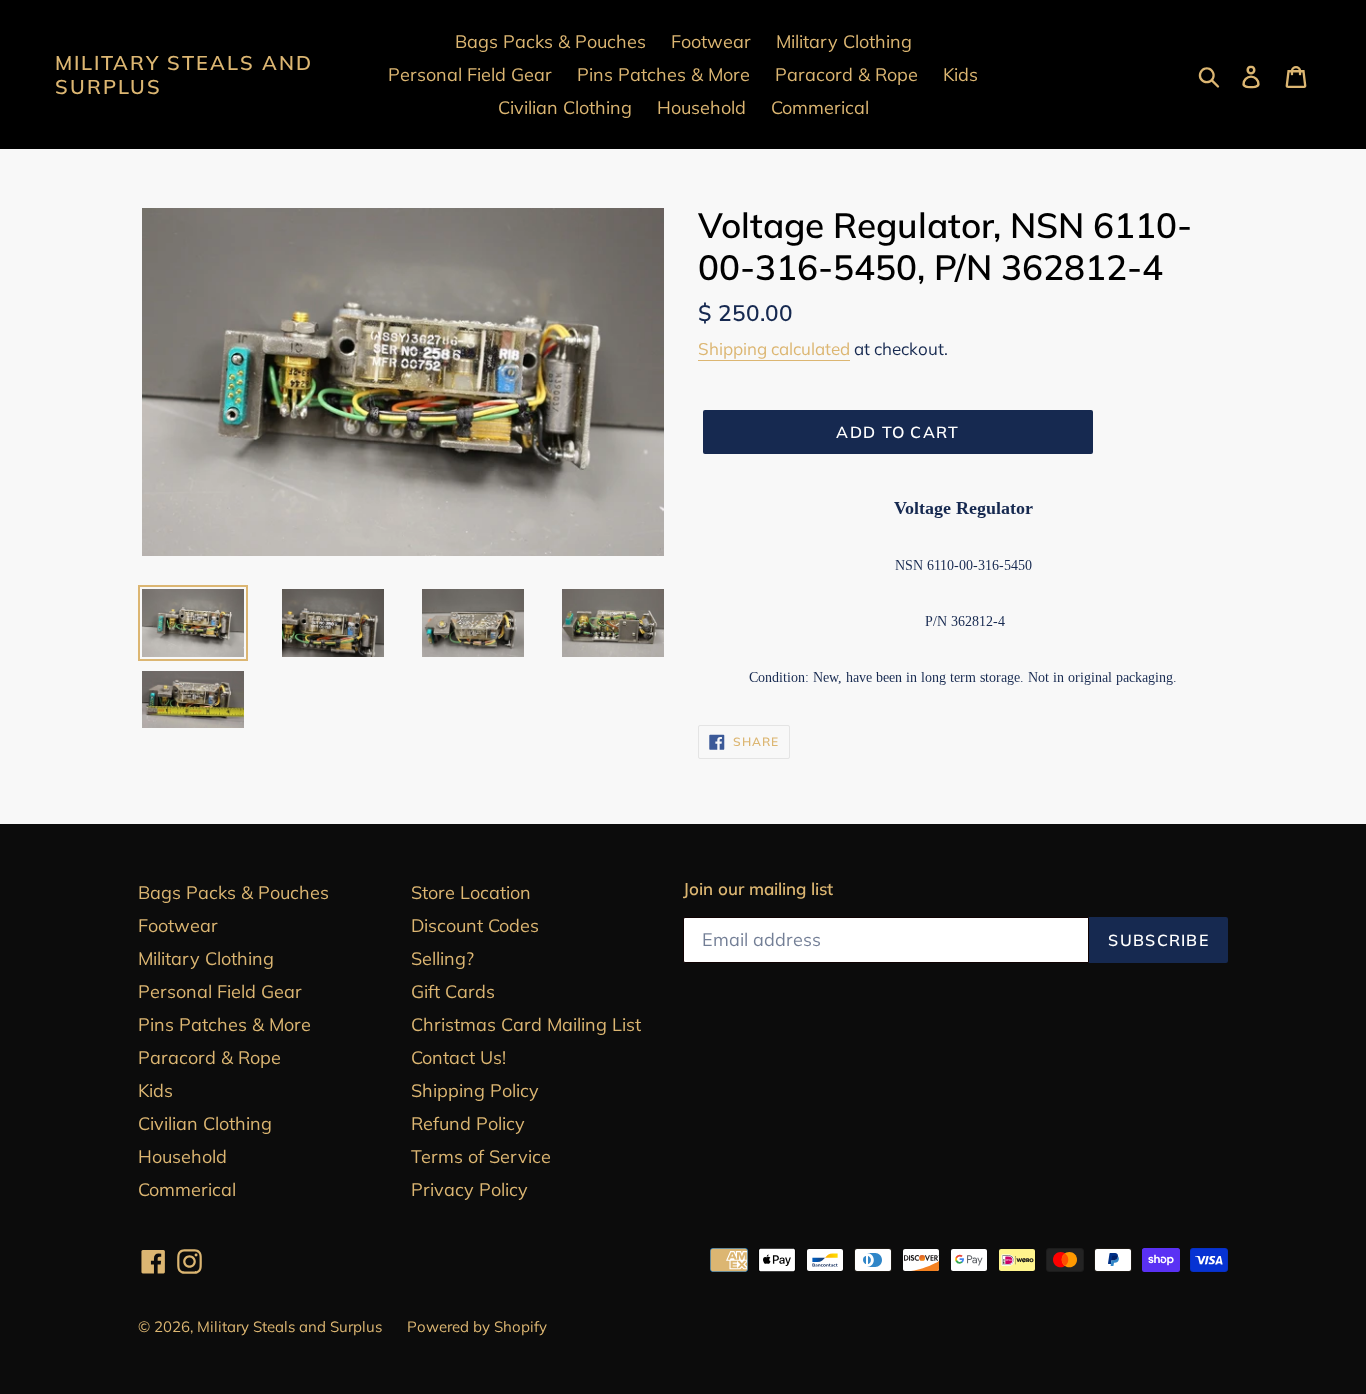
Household (182, 1156)
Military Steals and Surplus (184, 75)
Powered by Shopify (477, 1326)
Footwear (178, 925)
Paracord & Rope (209, 1057)
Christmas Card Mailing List (526, 1024)
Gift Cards (453, 991)
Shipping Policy (475, 1090)
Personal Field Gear (220, 991)
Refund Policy (468, 1123)
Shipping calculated (774, 348)
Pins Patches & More (224, 1024)
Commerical (187, 1189)
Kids (155, 1090)
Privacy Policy (469, 1189)
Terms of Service (481, 1156)
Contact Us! (458, 1057)
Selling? (442, 958)
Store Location (471, 892)
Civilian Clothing (205, 1123)
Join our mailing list (758, 889)
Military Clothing (206, 958)
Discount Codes (475, 925)
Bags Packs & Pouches (233, 892)
